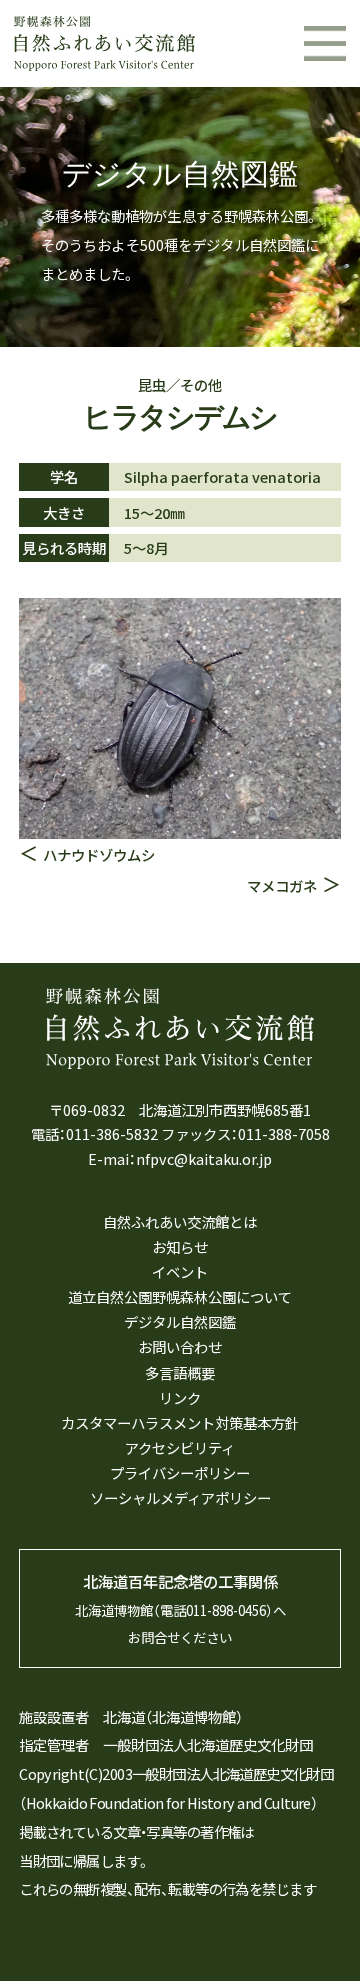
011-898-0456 (226, 1610)
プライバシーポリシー (180, 1472)
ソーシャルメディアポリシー (180, 1497)
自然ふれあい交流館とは (180, 1221)
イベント (180, 1271)
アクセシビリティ (180, 1447)
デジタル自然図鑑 (180, 1321)
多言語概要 (180, 1372)
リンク (180, 1397)
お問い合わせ (180, 1346)
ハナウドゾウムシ (99, 854)
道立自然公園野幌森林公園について (180, 1296)
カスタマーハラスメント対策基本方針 (180, 1422)
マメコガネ (282, 885)
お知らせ (180, 1246)
